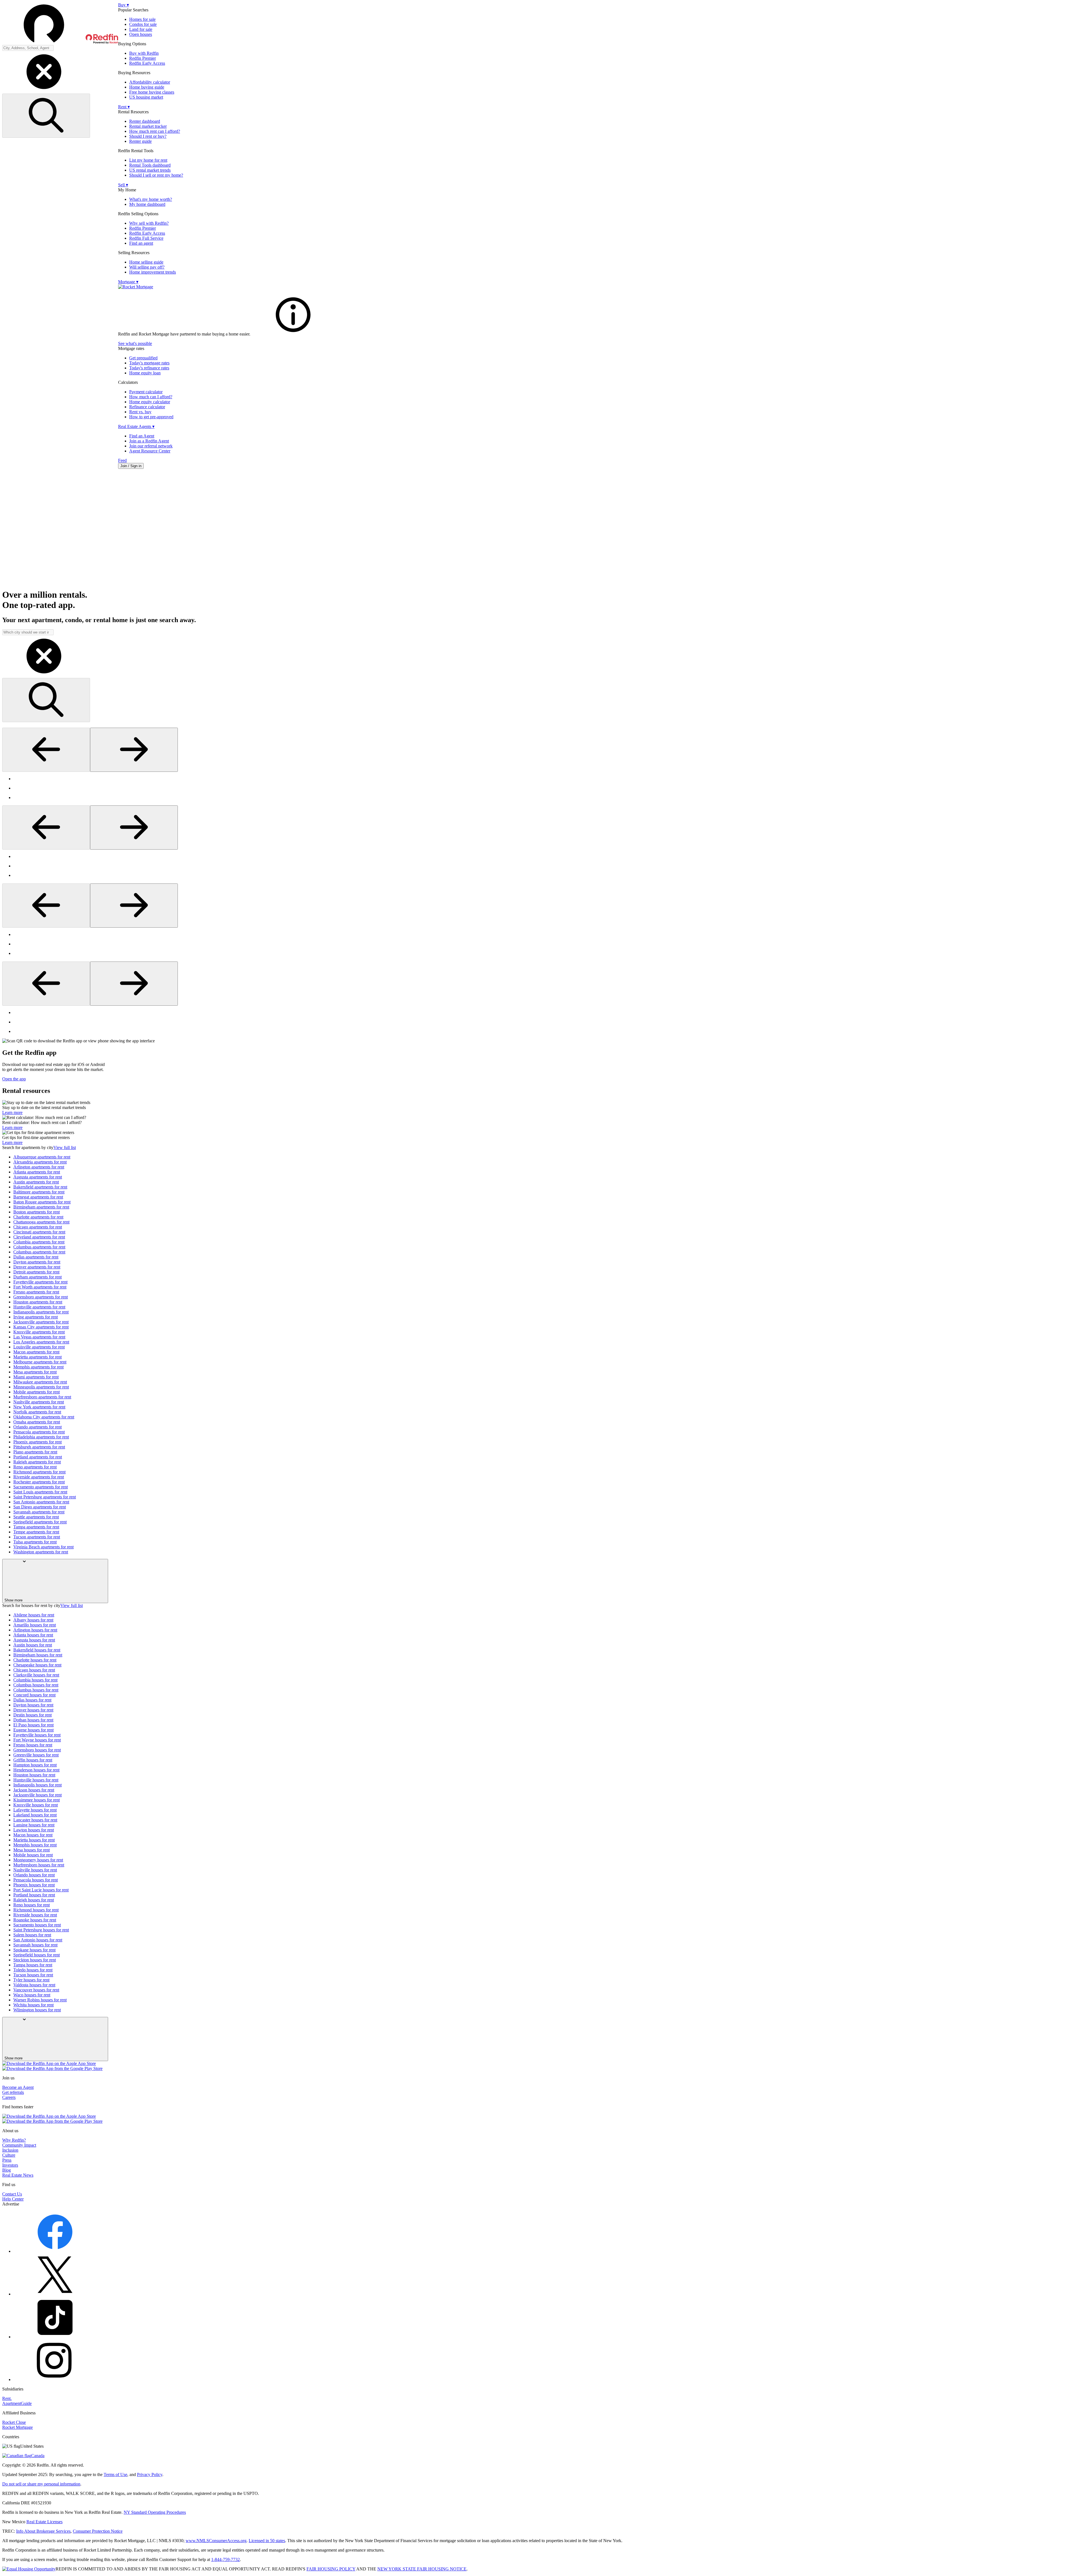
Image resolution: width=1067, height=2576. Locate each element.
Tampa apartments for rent (36, 1527)
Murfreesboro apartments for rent (42, 1397)
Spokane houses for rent (34, 1950)
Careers (9, 2097)
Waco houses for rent (32, 1995)
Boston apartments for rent (37, 1212)
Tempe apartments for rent (36, 1532)
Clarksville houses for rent (36, 1675)
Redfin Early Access (147, 63)
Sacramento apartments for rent (41, 1487)
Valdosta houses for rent (34, 1985)
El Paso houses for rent (33, 1725)
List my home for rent (148, 160)
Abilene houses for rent (34, 1615)
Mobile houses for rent (33, 1855)
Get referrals (13, 2092)
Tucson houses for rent (33, 1975)
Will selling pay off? (147, 267)
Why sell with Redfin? (149, 223)
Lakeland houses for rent (35, 1815)
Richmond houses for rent (36, 1910)
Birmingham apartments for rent (41, 1207)
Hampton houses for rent (35, 1765)
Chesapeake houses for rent (37, 1665)
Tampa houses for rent (33, 1965)
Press (7, 2160)
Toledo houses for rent (33, 1970)
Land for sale (141, 29)
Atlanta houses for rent (33, 1635)
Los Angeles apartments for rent (41, 1342)
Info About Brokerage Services (43, 2531)
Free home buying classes (152, 92)
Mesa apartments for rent (35, 1372)
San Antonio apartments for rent (41, 1502)
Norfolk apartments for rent (37, 1412)
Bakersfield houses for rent (37, 1650)
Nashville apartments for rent (39, 1402)
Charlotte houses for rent (35, 1660)
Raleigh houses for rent (34, 1900)
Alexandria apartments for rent (40, 1162)
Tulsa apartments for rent (35, 1542)
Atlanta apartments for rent (37, 1172)
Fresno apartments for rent (36, 1292)
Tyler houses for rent (31, 1980)
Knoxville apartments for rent (39, 1332)
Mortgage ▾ (128, 282)
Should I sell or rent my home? (156, 175)
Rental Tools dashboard (150, 165)
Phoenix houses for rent (34, 1885)
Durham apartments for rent (38, 1277)
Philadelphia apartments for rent (41, 1437)
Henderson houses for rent (36, 1770)
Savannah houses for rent (35, 1945)
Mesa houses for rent (32, 1850)
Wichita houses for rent (33, 2005)
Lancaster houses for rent (35, 1820)
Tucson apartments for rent (37, 1537)
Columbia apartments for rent (39, 1242)
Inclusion (10, 2150)
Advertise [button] (11, 2204)
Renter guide (140, 141)
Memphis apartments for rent (38, 1367)
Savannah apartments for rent (39, 1512)
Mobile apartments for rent (37, 1392)
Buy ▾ (124, 5)
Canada (38, 2456)
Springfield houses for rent (37, 1955)
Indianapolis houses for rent (38, 1785)
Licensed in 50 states (267, 2541)
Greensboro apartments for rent (41, 1297)
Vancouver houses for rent (36, 1990)
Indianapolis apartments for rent (41, 1312)
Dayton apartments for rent (37, 1262)
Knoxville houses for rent (36, 1805)
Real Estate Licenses (44, 2522)
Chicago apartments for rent (38, 1227)
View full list (65, 1147)
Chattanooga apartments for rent (41, 1222)
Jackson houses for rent (34, 1790)
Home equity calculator (150, 402)
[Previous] (46, 750)
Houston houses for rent (34, 1775)
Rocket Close (14, 2422)
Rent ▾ (124, 107)
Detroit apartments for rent (36, 1272)
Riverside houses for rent (35, 1915)
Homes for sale (142, 19)
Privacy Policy (150, 2474)
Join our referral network (151, 446)
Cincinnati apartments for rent (39, 1232)
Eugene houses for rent (33, 1730)
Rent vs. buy (140, 412)
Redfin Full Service (146, 238)
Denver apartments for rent (37, 1267)
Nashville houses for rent (35, 1870)
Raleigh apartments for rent (37, 1462)
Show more (13, 1600)
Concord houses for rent (34, 1695)
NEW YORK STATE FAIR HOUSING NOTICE (422, 2569)
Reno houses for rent (32, 1905)
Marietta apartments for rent (38, 1357)
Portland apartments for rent (38, 1457)
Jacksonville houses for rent (38, 1795)
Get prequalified (143, 358)
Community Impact (19, 2145)
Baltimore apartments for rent (39, 1192)
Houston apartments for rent (38, 1302)
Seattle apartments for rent (36, 1517)
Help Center (13, 2199)
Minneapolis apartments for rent (41, 1387)
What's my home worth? (151, 199)
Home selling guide (146, 262)
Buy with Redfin (144, 53)
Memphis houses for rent (35, 1845)
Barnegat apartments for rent (38, 1197)
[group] (533, 788)
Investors (10, 2165)
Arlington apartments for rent (39, 1167)
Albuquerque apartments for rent (42, 1157)
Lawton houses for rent (34, 1830)
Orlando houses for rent (34, 1875)
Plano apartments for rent (35, 1452)
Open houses (141, 34)
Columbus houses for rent (36, 1685)
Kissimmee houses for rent (37, 1800)
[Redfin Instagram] (55, 2380)
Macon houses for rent (33, 1835)
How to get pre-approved (151, 417)
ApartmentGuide (17, 2403)
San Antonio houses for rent (38, 1940)
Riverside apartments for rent (39, 1477)
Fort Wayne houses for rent (37, 1740)
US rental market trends (150, 170)
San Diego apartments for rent (40, 1507)
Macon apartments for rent (36, 1352)
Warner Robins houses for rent (40, 2000)
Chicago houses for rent (34, 1670)
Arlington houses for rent (35, 1630)
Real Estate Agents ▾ (136, 426)
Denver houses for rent (33, 1710)
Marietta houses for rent (34, 1840)
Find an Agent (142, 436)
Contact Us (12, 2194)
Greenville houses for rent (36, 1755)
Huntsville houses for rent (36, 1780)
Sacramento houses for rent (37, 1925)
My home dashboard (147, 204)
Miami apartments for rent (36, 1377)
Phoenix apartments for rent (38, 1442)
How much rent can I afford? (155, 131)
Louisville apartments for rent (39, 1347)
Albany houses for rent (33, 1620)
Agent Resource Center (150, 451)
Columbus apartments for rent (39, 1247)
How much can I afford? (151, 397)
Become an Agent (18, 2087)
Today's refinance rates (149, 368)
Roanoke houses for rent (35, 1920)
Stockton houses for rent (35, 1960)
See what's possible (135, 343)
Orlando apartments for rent (38, 1427)
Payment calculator (146, 392)
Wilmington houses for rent (37, 2010)
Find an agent (141, 243)
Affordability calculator (150, 82)
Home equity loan (145, 373)
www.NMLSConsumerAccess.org (216, 2541)
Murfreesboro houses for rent (39, 1865)
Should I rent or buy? (148, 136)
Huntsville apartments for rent (39, 1307)
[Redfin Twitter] (55, 2294)
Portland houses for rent (34, 1895)
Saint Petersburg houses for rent (41, 1930)
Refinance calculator (147, 407)
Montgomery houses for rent (38, 1860)
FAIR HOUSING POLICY (331, 2569)
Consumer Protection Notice (98, 2531)
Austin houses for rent (33, 1645)
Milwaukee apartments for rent (40, 1382)
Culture (9, 2155)
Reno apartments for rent (35, 1467)
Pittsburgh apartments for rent (39, 1447)
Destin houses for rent (33, 1715)
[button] (60, 24)
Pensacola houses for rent (36, 1880)
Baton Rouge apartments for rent (42, 1202)
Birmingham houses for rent (38, 1655)
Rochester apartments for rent (39, 1482)
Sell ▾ (123, 185)
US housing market (146, 97)
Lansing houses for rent (34, 1825)
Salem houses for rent (32, 1935)
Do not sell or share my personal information (41, 2484)
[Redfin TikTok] (55, 2337)
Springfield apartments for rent (40, 1522)
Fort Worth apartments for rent (40, 1287)
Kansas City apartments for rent (41, 1327)
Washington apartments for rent (41, 1552)
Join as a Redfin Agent (149, 441)
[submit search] (46, 116)
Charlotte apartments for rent (38, 1217)
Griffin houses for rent (33, 1760)
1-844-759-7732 (225, 2559)
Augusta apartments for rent (38, 1177)
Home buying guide (147, 87)
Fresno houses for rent (33, 1745)
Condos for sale (143, 24)
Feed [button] (122, 460)
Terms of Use (115, 2474)
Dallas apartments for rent (36, 1257)
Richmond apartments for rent (39, 1472)
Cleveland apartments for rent (39, 1237)
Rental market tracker (148, 126)
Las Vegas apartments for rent (39, 1337)
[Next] (134, 750)
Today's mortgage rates (149, 363)
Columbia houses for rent (35, 1680)
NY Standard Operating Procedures (155, 2512)
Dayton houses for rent (33, 1705)
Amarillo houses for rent (35, 1625)
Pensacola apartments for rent (39, 1432)
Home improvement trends (153, 272)
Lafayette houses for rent (35, 1810)
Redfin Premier (143, 58)
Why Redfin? (14, 2140)
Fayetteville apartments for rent (40, 1282)
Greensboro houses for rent (37, 1750)
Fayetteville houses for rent (37, 1735)
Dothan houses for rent (33, 1720)
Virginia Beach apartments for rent (43, 1547)
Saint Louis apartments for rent (40, 1492)
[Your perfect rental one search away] (533, 529)
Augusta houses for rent (34, 1640)
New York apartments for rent (39, 1407)
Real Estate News (18, 2175)
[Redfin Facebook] (55, 2251)
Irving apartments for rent (36, 1317)
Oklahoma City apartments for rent (44, 1417)
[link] (293, 334)
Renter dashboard (145, 121)
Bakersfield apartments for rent (40, 1187)
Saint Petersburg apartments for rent (45, 1497)
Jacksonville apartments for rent (41, 1322)
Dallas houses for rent (32, 1700)
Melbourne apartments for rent (40, 1362)
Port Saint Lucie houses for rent (41, 1890)
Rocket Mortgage (18, 2427)
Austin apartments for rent (36, 1182)
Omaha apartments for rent (37, 1422)
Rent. (7, 2398)
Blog (7, 2170)
